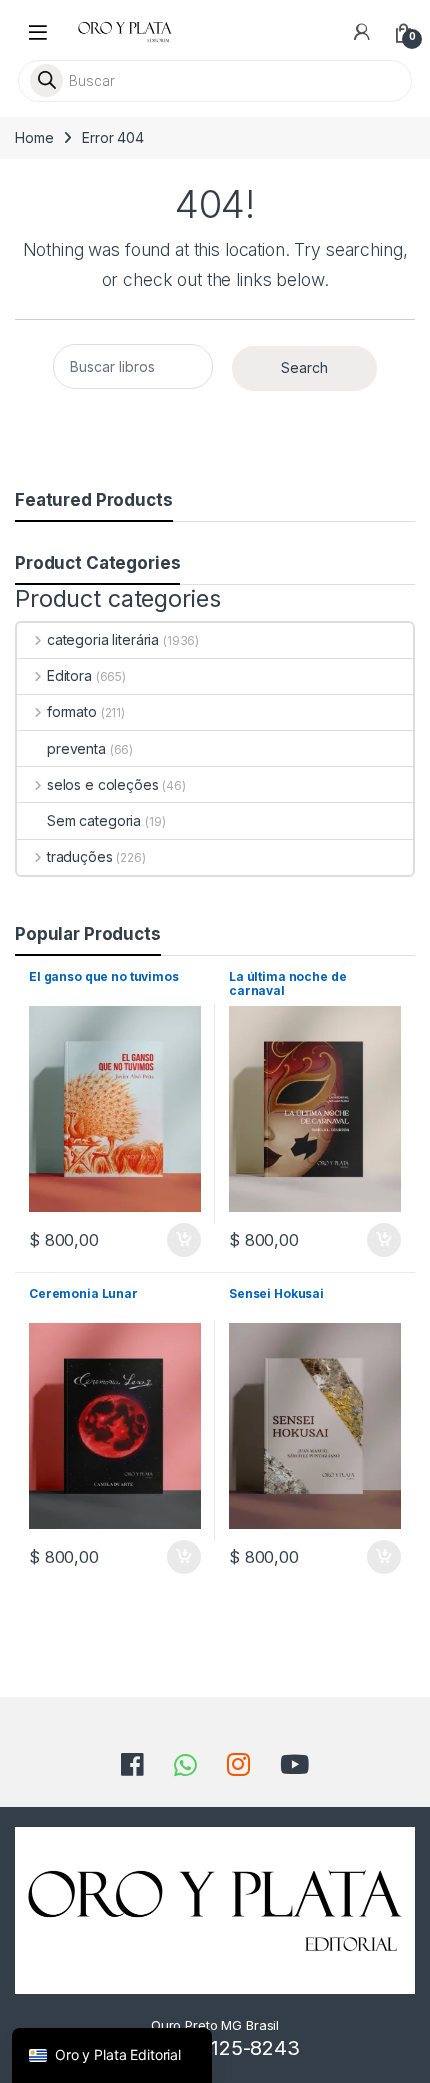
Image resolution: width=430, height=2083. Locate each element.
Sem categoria (94, 820)
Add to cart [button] (184, 1240)
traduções (80, 856)
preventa (76, 748)
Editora (69, 675)
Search (304, 367)
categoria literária (103, 639)
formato (72, 711)
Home (34, 137)
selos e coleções (103, 784)
